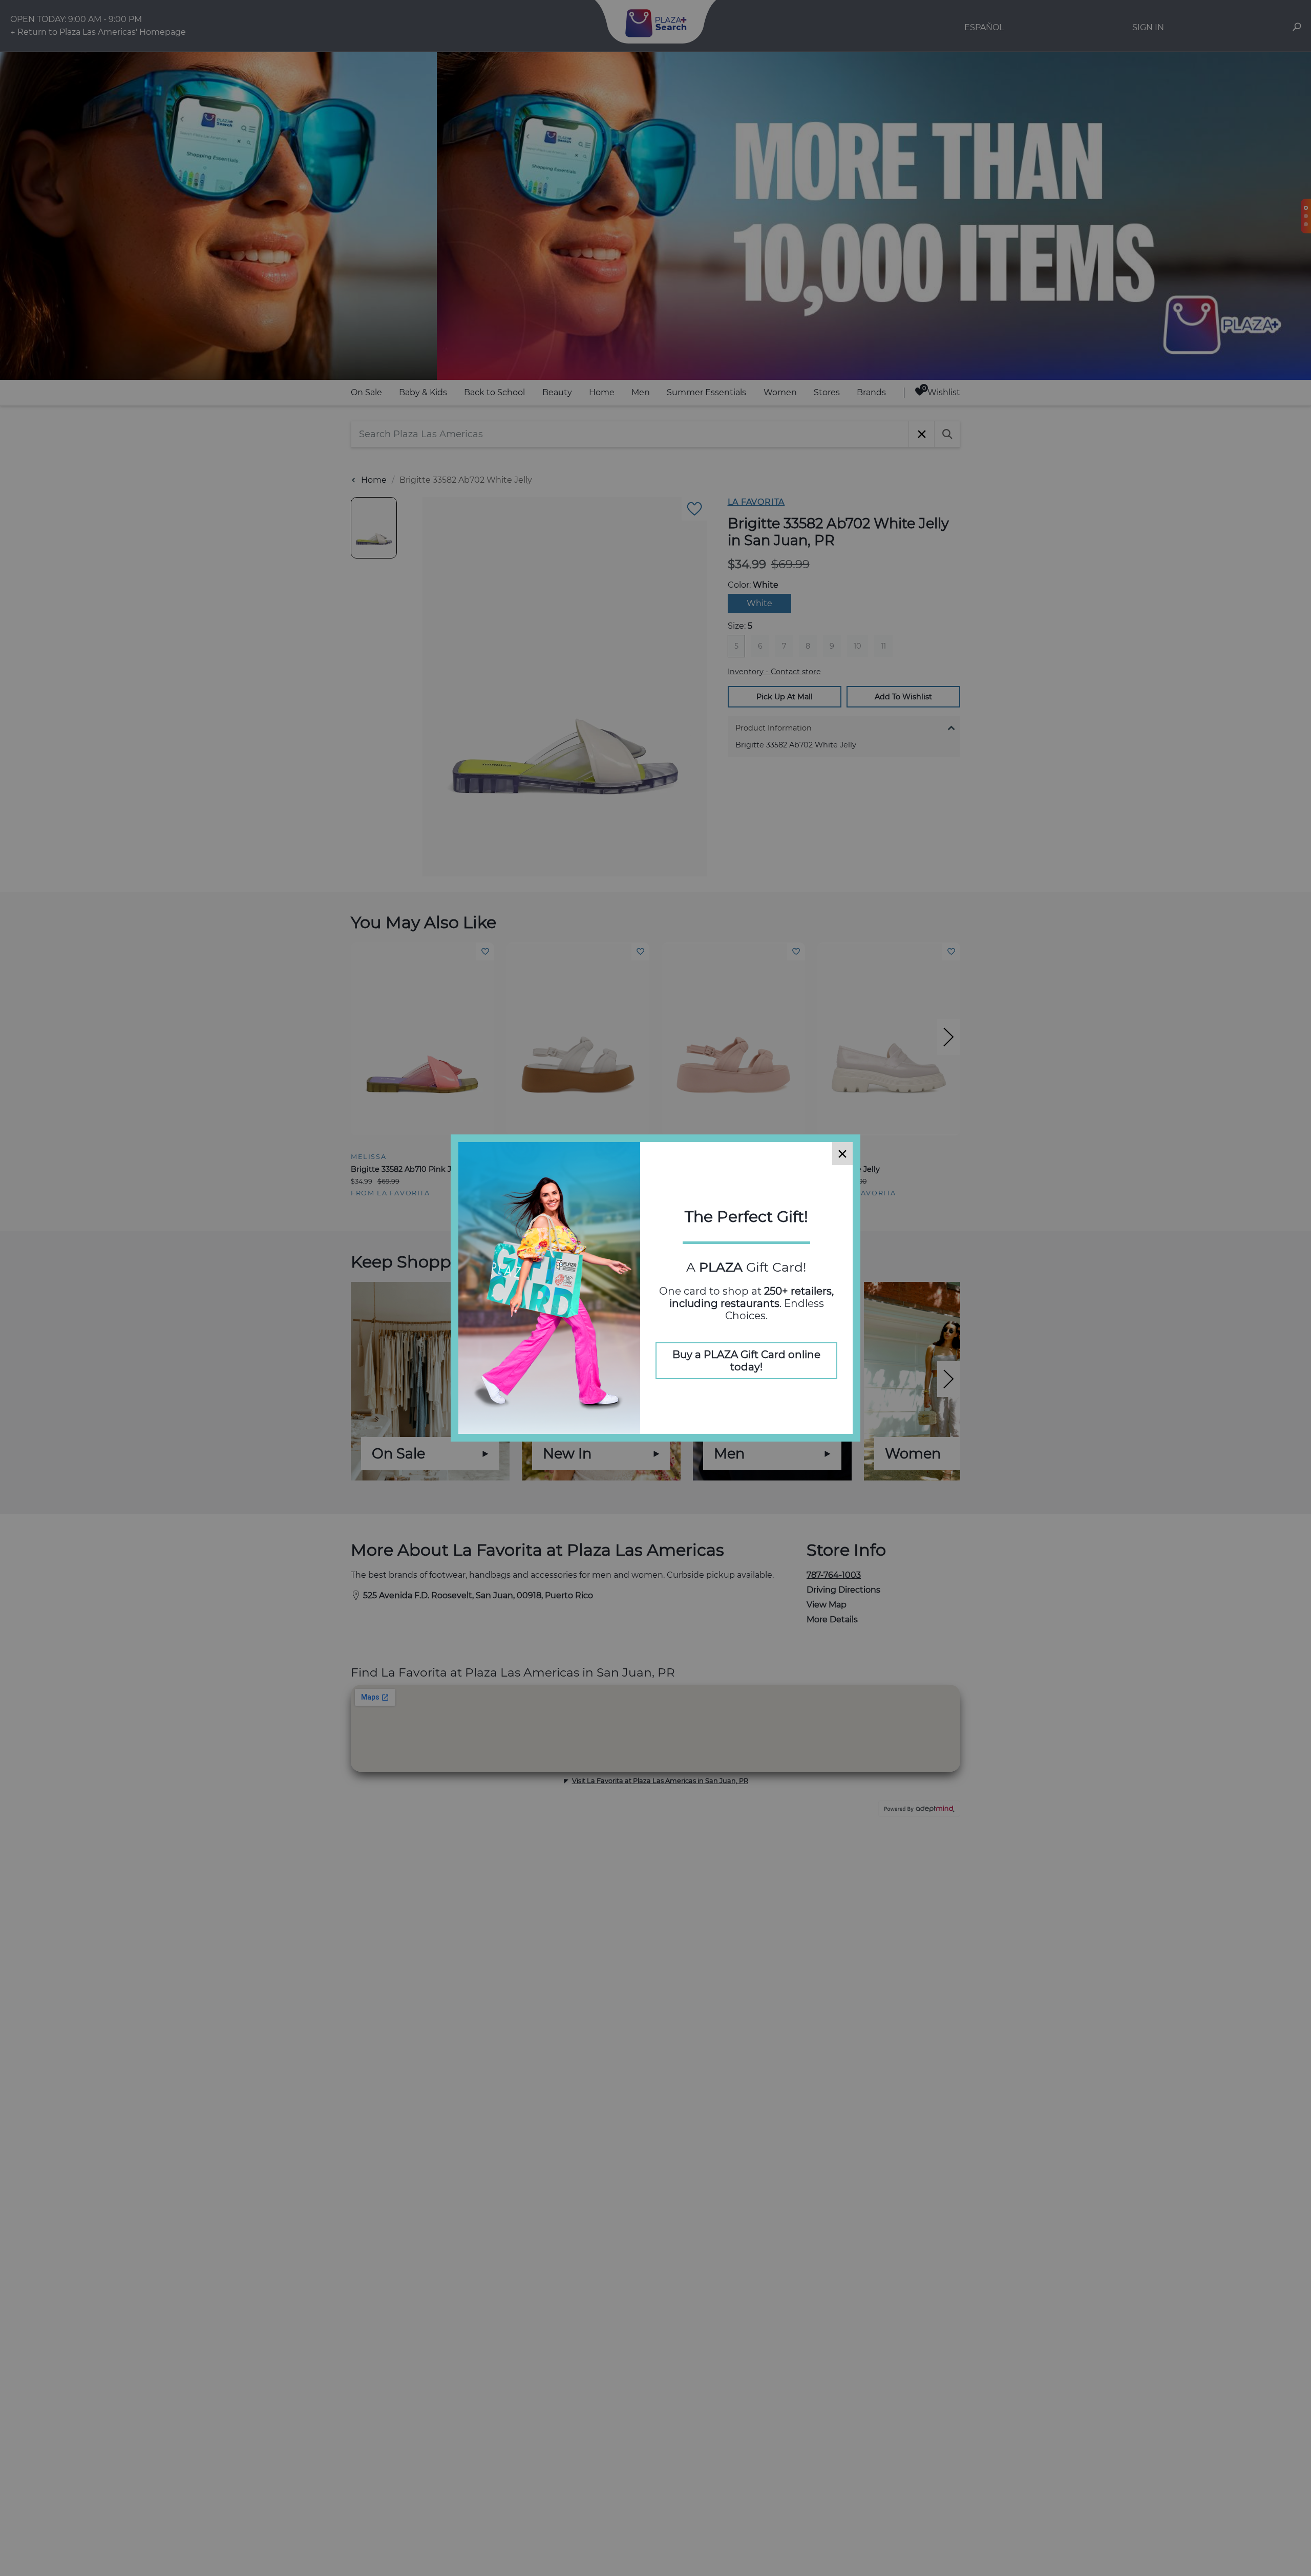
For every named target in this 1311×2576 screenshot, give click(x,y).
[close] (842, 1154)
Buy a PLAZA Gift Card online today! (746, 1361)
